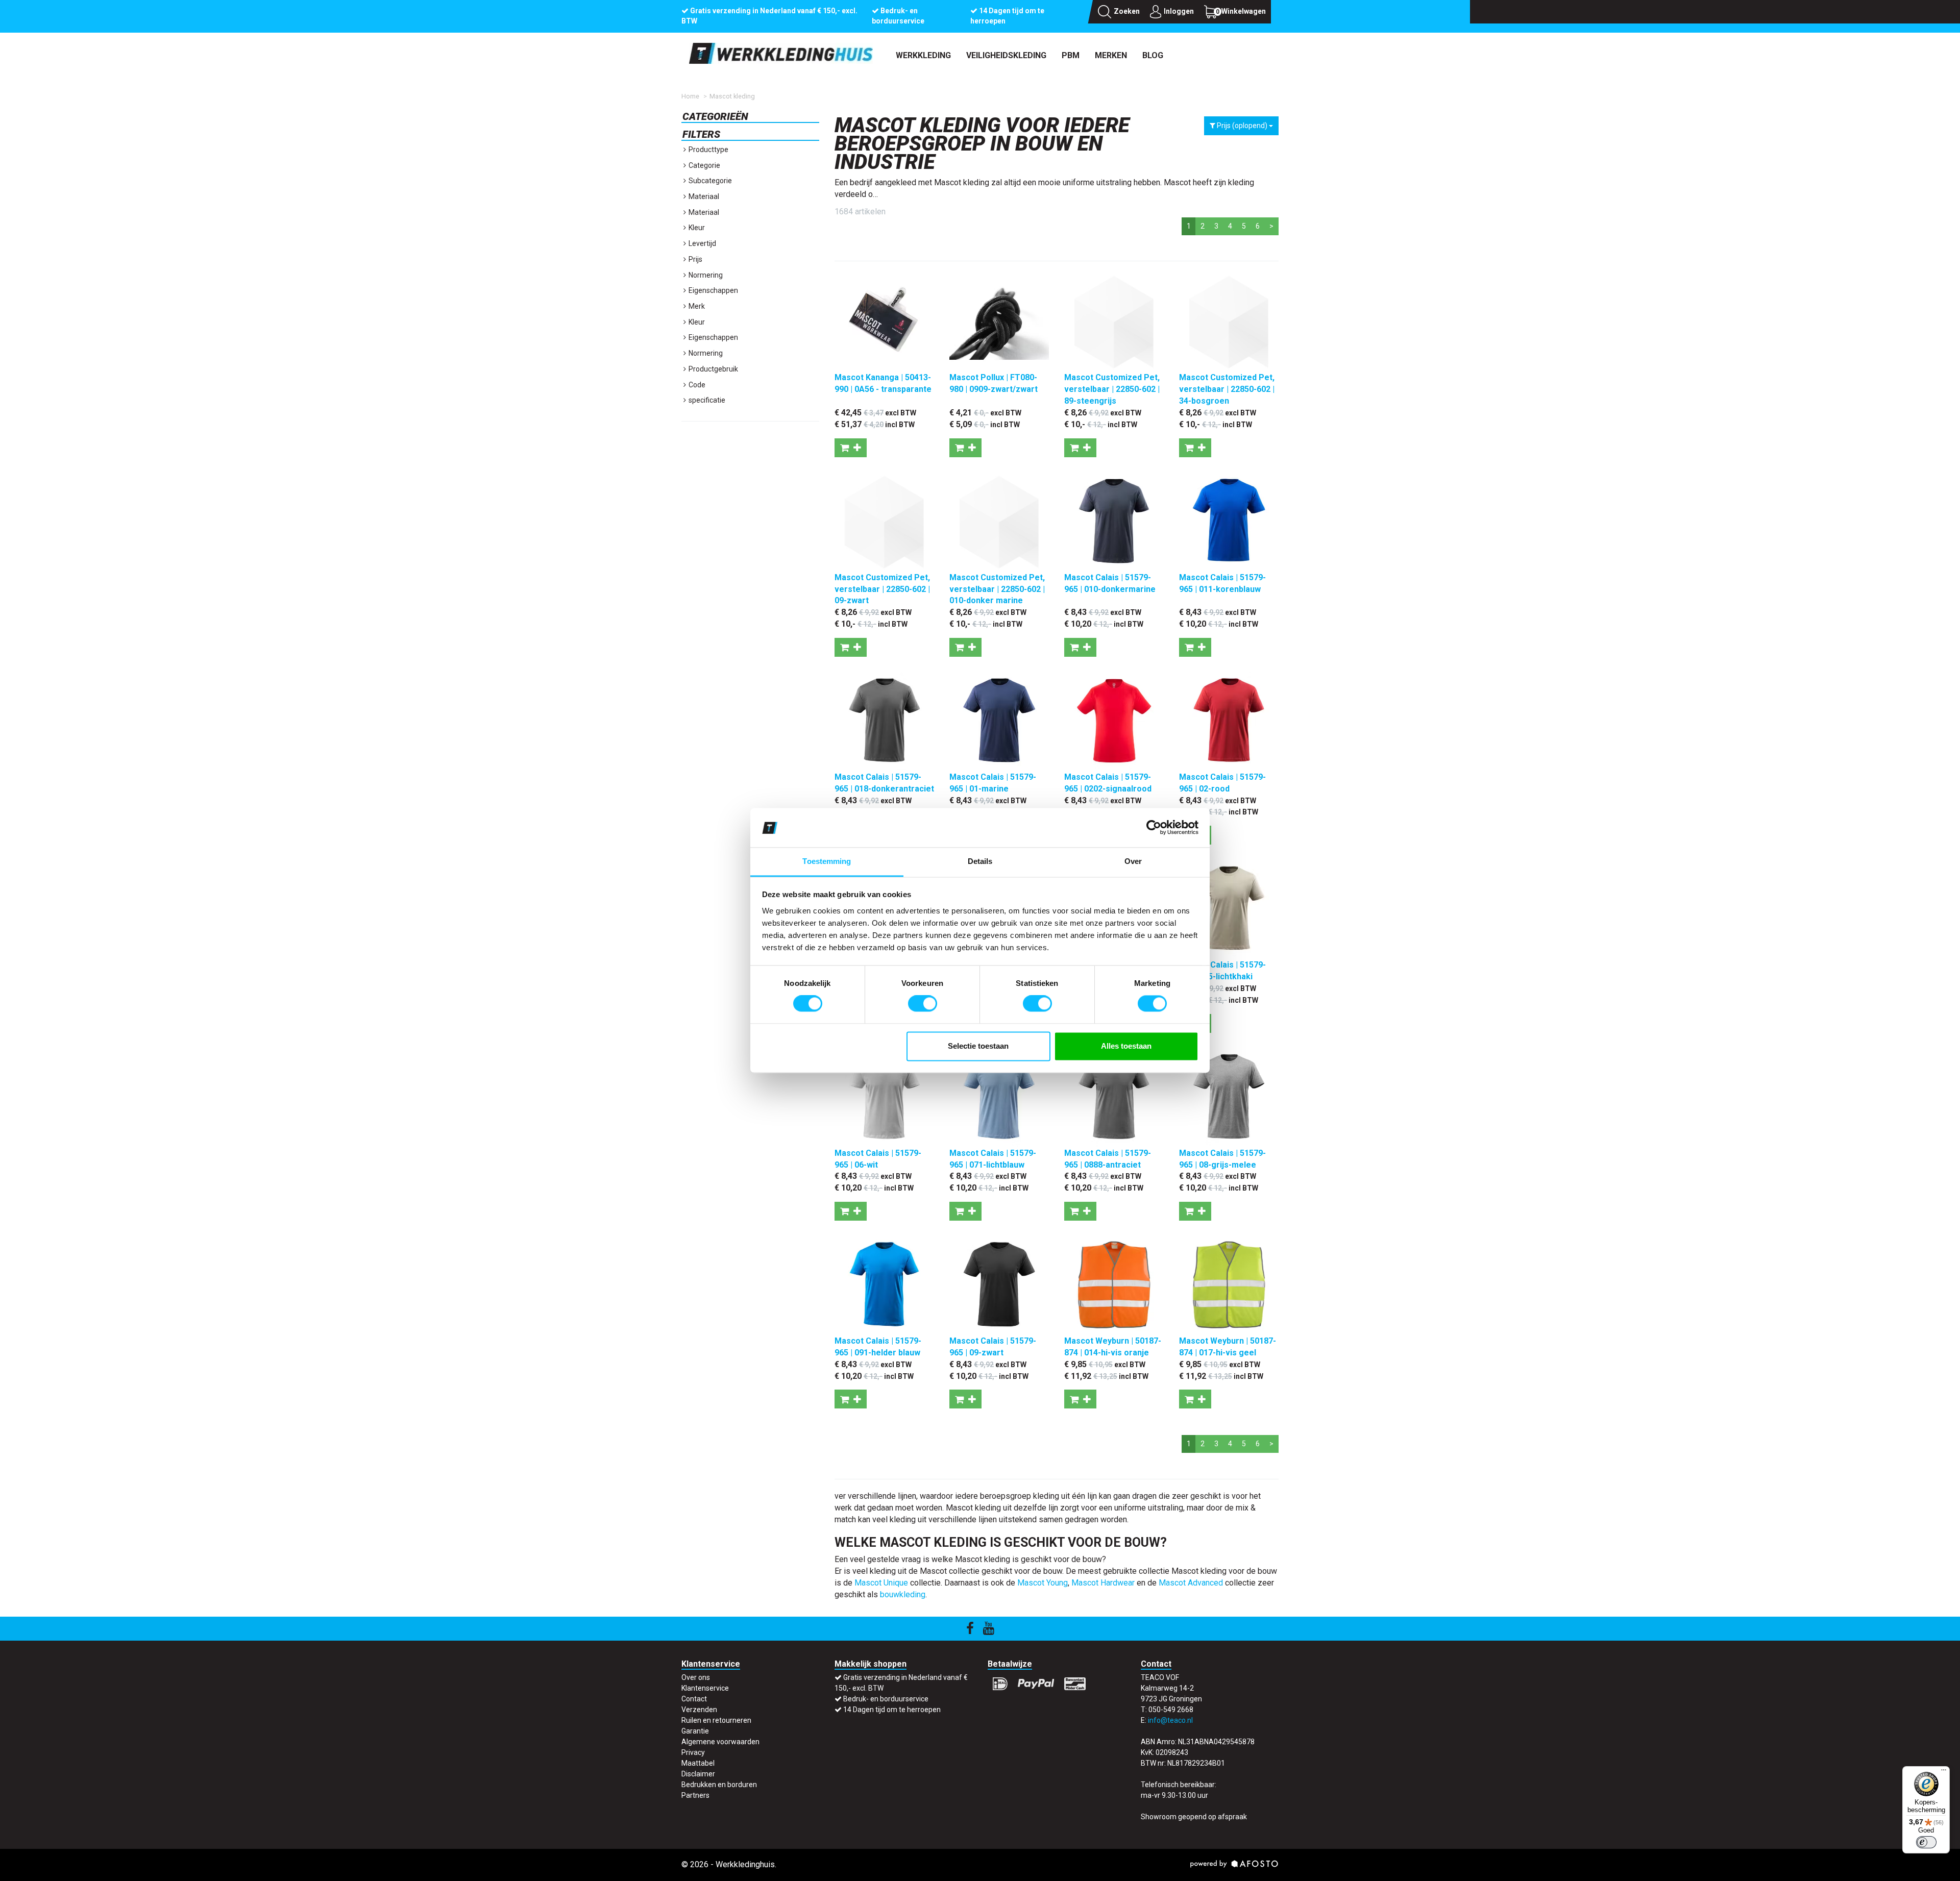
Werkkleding (923, 55)
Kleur (696, 228)
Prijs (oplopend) (1242, 126)
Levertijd (702, 243)
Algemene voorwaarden (720, 1742)
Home (690, 96)
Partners (695, 1795)
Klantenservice (705, 1688)
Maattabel (698, 1763)
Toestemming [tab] (827, 861)
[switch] (923, 1004)
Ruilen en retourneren (716, 1720)
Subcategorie (709, 181)
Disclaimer (698, 1774)
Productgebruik (713, 369)
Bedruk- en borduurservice (886, 1699)
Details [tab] (980, 861)
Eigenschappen (713, 290)
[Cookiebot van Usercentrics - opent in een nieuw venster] (1154, 828)
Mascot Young (1043, 1583)
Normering (705, 275)
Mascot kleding (732, 96)
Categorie (704, 165)
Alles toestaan (1126, 1046)
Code (696, 385)
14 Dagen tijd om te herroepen (892, 1710)
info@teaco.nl (1170, 1720)
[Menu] (1944, 1772)
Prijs (695, 259)
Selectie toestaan (978, 1046)
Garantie (695, 1731)
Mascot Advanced (1191, 1583)
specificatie (706, 400)
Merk (696, 306)
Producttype (708, 150)
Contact (694, 1699)
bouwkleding (903, 1594)
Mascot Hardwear (1103, 1583)
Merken (1111, 55)
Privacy (693, 1752)
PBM (1071, 55)
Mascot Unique (881, 1583)
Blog (1153, 55)
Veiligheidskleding (1006, 55)
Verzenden (699, 1710)
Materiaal (703, 196)
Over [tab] (1133, 861)
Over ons (696, 1677)
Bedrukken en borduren (719, 1785)
